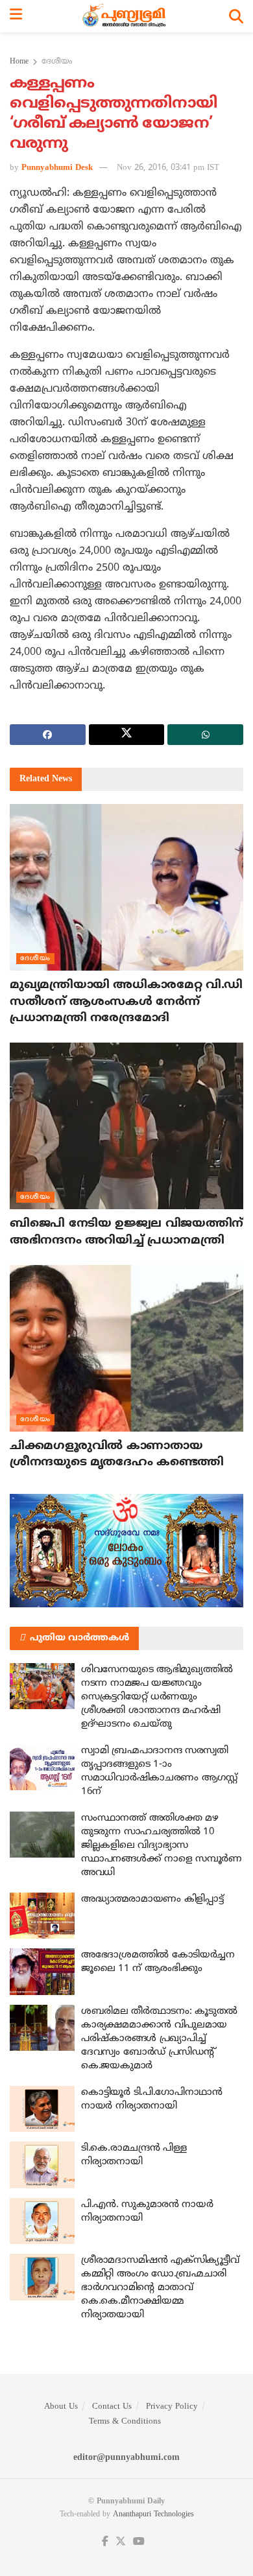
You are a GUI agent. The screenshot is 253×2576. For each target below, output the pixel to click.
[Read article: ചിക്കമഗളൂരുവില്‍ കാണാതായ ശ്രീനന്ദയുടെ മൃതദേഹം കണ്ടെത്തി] (126, 1348)
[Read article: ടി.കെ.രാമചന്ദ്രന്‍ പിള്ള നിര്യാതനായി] (42, 2165)
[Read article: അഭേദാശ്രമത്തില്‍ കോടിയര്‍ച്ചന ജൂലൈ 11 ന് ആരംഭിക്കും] (42, 1972)
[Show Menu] (16, 16)
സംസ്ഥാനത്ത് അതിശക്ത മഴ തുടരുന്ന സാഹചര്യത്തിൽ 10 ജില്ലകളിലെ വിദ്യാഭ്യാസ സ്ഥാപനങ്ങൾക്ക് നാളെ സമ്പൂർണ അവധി (162, 1846)
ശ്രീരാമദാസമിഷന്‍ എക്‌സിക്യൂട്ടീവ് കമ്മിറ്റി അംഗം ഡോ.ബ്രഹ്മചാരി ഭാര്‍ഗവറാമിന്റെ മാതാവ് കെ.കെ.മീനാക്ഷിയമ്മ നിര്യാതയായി (160, 2288)
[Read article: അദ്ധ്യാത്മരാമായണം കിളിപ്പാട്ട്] (42, 1916)
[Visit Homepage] (126, 16)
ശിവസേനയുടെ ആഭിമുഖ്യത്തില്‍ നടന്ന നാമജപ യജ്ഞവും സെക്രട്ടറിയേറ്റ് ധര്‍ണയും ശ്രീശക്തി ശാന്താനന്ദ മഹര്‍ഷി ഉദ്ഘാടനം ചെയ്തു (157, 1697)
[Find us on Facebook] (105, 2542)
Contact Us (112, 2407)
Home (19, 62)
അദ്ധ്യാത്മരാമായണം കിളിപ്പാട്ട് (152, 1899)
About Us (61, 2407)
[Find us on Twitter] (121, 2542)
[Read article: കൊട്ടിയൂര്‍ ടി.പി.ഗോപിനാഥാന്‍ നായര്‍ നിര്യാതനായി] (42, 2109)
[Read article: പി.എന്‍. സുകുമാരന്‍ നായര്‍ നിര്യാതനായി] (42, 2221)
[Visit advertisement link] (126, 1551)
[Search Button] (236, 16)
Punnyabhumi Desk (57, 168)
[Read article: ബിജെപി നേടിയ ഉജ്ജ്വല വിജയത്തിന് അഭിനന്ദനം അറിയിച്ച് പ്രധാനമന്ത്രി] (126, 1126)
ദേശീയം (57, 62)
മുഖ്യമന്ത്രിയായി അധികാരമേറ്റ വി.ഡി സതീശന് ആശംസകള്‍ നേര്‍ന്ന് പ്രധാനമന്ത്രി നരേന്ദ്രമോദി (126, 1001)
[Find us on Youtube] (139, 2542)
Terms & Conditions (125, 2422)
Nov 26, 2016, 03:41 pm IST (168, 168)
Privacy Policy (172, 2407)
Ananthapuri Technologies (153, 2515)
